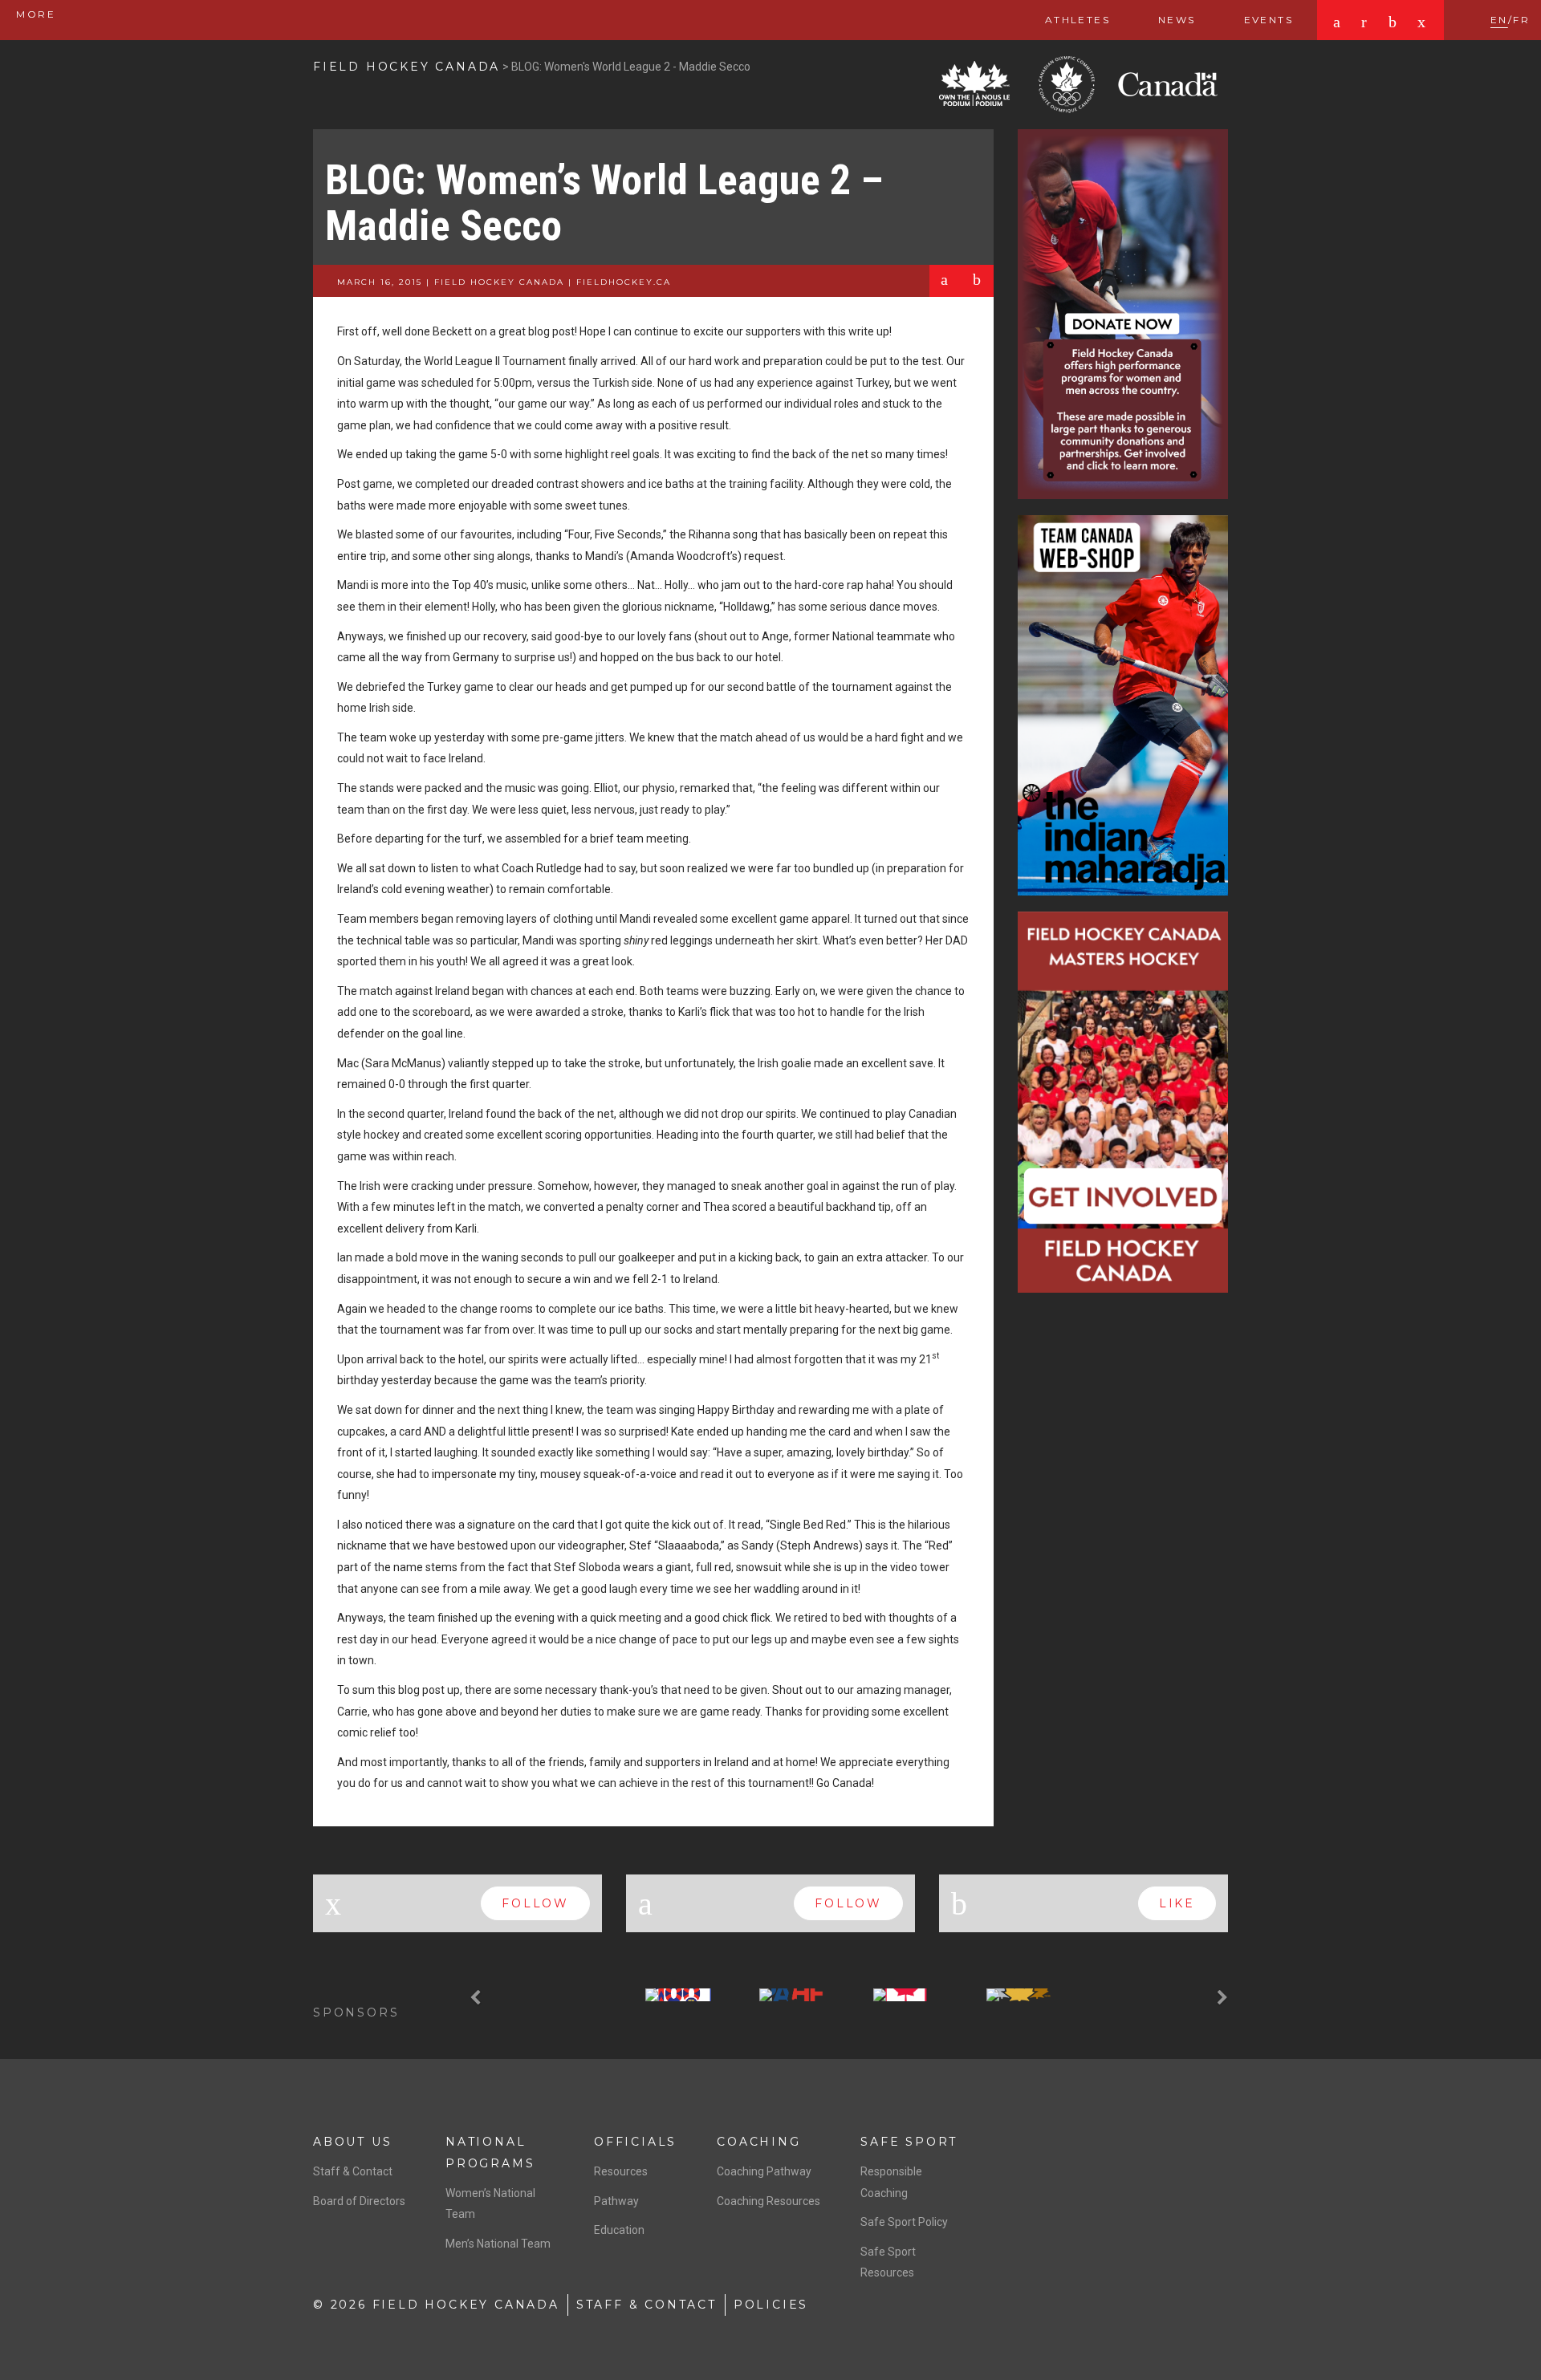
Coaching (758, 2142)
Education (619, 2230)
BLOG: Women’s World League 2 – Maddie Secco (604, 203)
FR (1521, 20)
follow (535, 1903)
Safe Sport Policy (904, 2222)
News (1177, 20)
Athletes (1077, 20)
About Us (352, 2142)
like (1177, 1903)
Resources (621, 2171)
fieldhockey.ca (624, 282)
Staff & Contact (353, 2171)
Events (1269, 20)
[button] (478, 1998)
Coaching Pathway (764, 2171)
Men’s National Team (498, 2244)
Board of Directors (359, 2201)
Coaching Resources (768, 2201)
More (34, 14)
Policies (771, 2305)
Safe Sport (909, 2142)
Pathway (616, 2201)
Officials (635, 2142)
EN (1499, 20)
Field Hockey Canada (407, 67)
